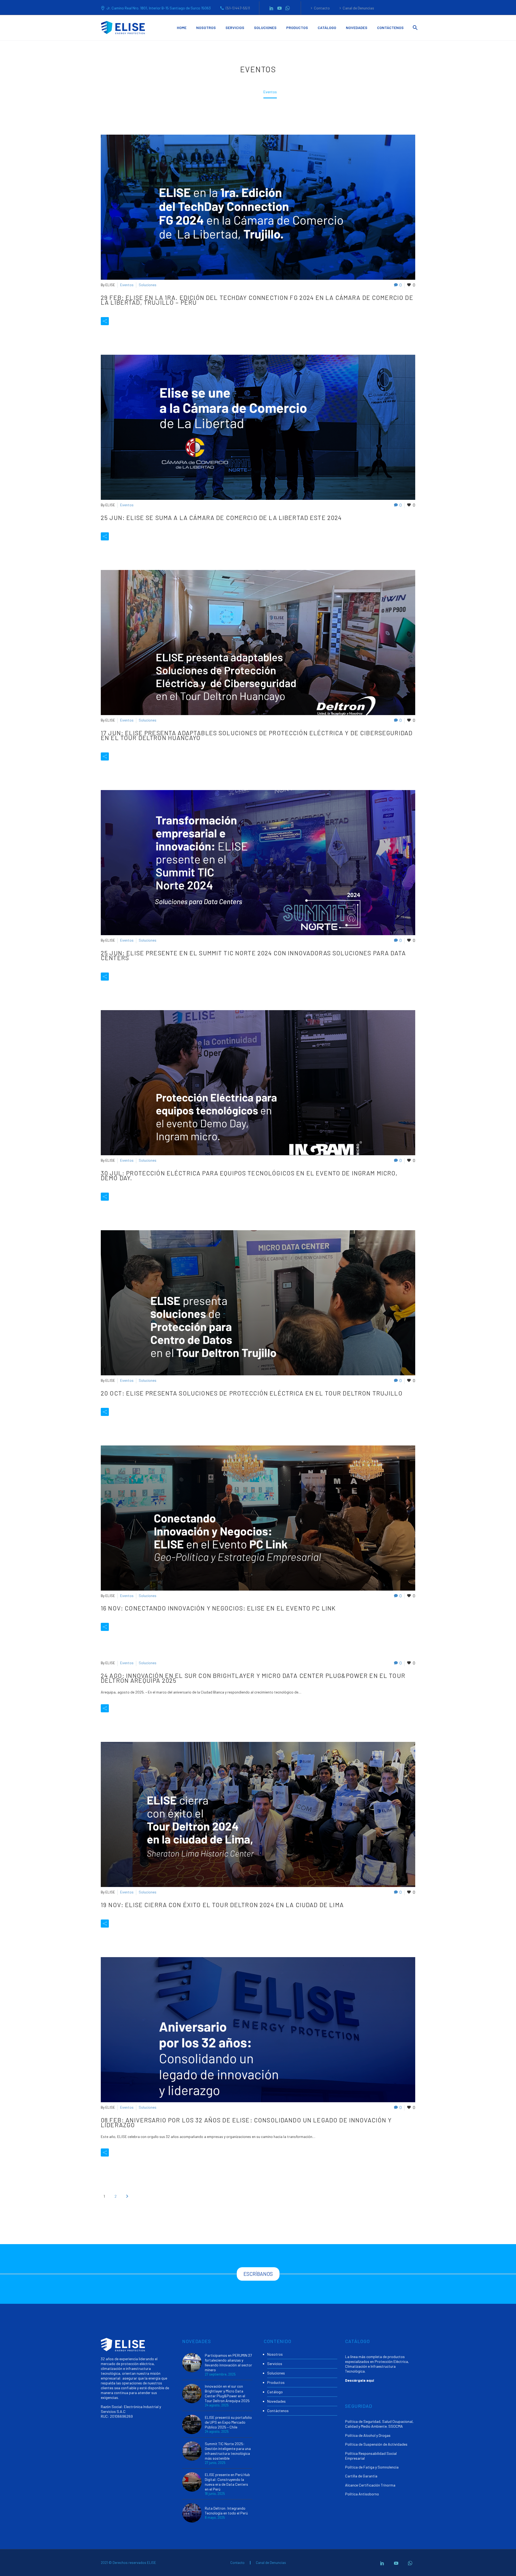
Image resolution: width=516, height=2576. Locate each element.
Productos (297, 28)
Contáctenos (390, 28)
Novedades (357, 28)
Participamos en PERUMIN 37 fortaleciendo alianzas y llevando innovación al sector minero (228, 2362)
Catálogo (327, 28)
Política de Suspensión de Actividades (376, 2444)
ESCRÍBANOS (258, 2274)
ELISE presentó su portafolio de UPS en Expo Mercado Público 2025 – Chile (228, 2422)
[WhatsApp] (288, 8)
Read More (130, 321)
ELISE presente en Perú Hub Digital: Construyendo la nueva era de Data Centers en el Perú (227, 2482)
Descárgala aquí (360, 2380)
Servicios (235, 28)
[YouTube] (279, 8)
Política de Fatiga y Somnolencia (372, 2467)
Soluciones (265, 28)
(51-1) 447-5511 (238, 8)
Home (182, 28)
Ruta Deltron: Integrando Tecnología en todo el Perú (226, 2511)
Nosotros (206, 28)
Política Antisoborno (362, 2494)
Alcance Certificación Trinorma (370, 2485)
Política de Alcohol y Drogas (368, 2435)
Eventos (127, 285)
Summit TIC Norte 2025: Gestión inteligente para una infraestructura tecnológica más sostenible (228, 2451)
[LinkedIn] (271, 8)
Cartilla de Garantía (361, 2476)
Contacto (322, 8)
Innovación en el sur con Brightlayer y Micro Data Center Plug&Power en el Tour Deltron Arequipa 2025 (227, 2393)
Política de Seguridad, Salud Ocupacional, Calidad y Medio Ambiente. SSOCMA (379, 2424)
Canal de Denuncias (358, 8)
